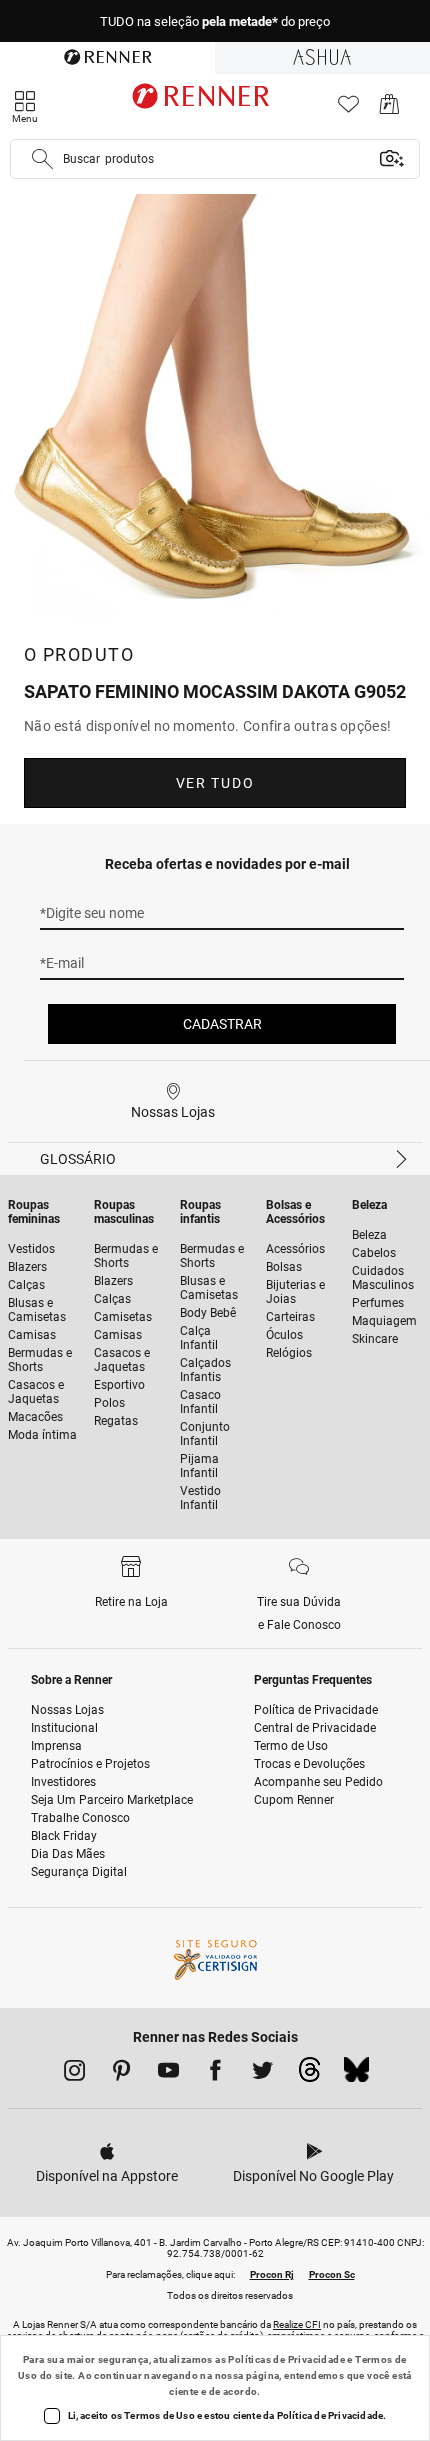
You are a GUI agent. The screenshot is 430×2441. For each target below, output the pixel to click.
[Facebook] (215, 2074)
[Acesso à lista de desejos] (348, 109)
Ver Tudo (215, 783)
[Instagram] (74, 2074)
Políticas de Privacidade (286, 2359)
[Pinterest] (121, 2074)
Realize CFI (297, 2324)
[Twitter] (262, 2074)
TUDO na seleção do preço (215, 21)
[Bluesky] (356, 2075)
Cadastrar (222, 1024)
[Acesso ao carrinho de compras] (389, 109)
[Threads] (309, 2075)
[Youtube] (168, 2074)
